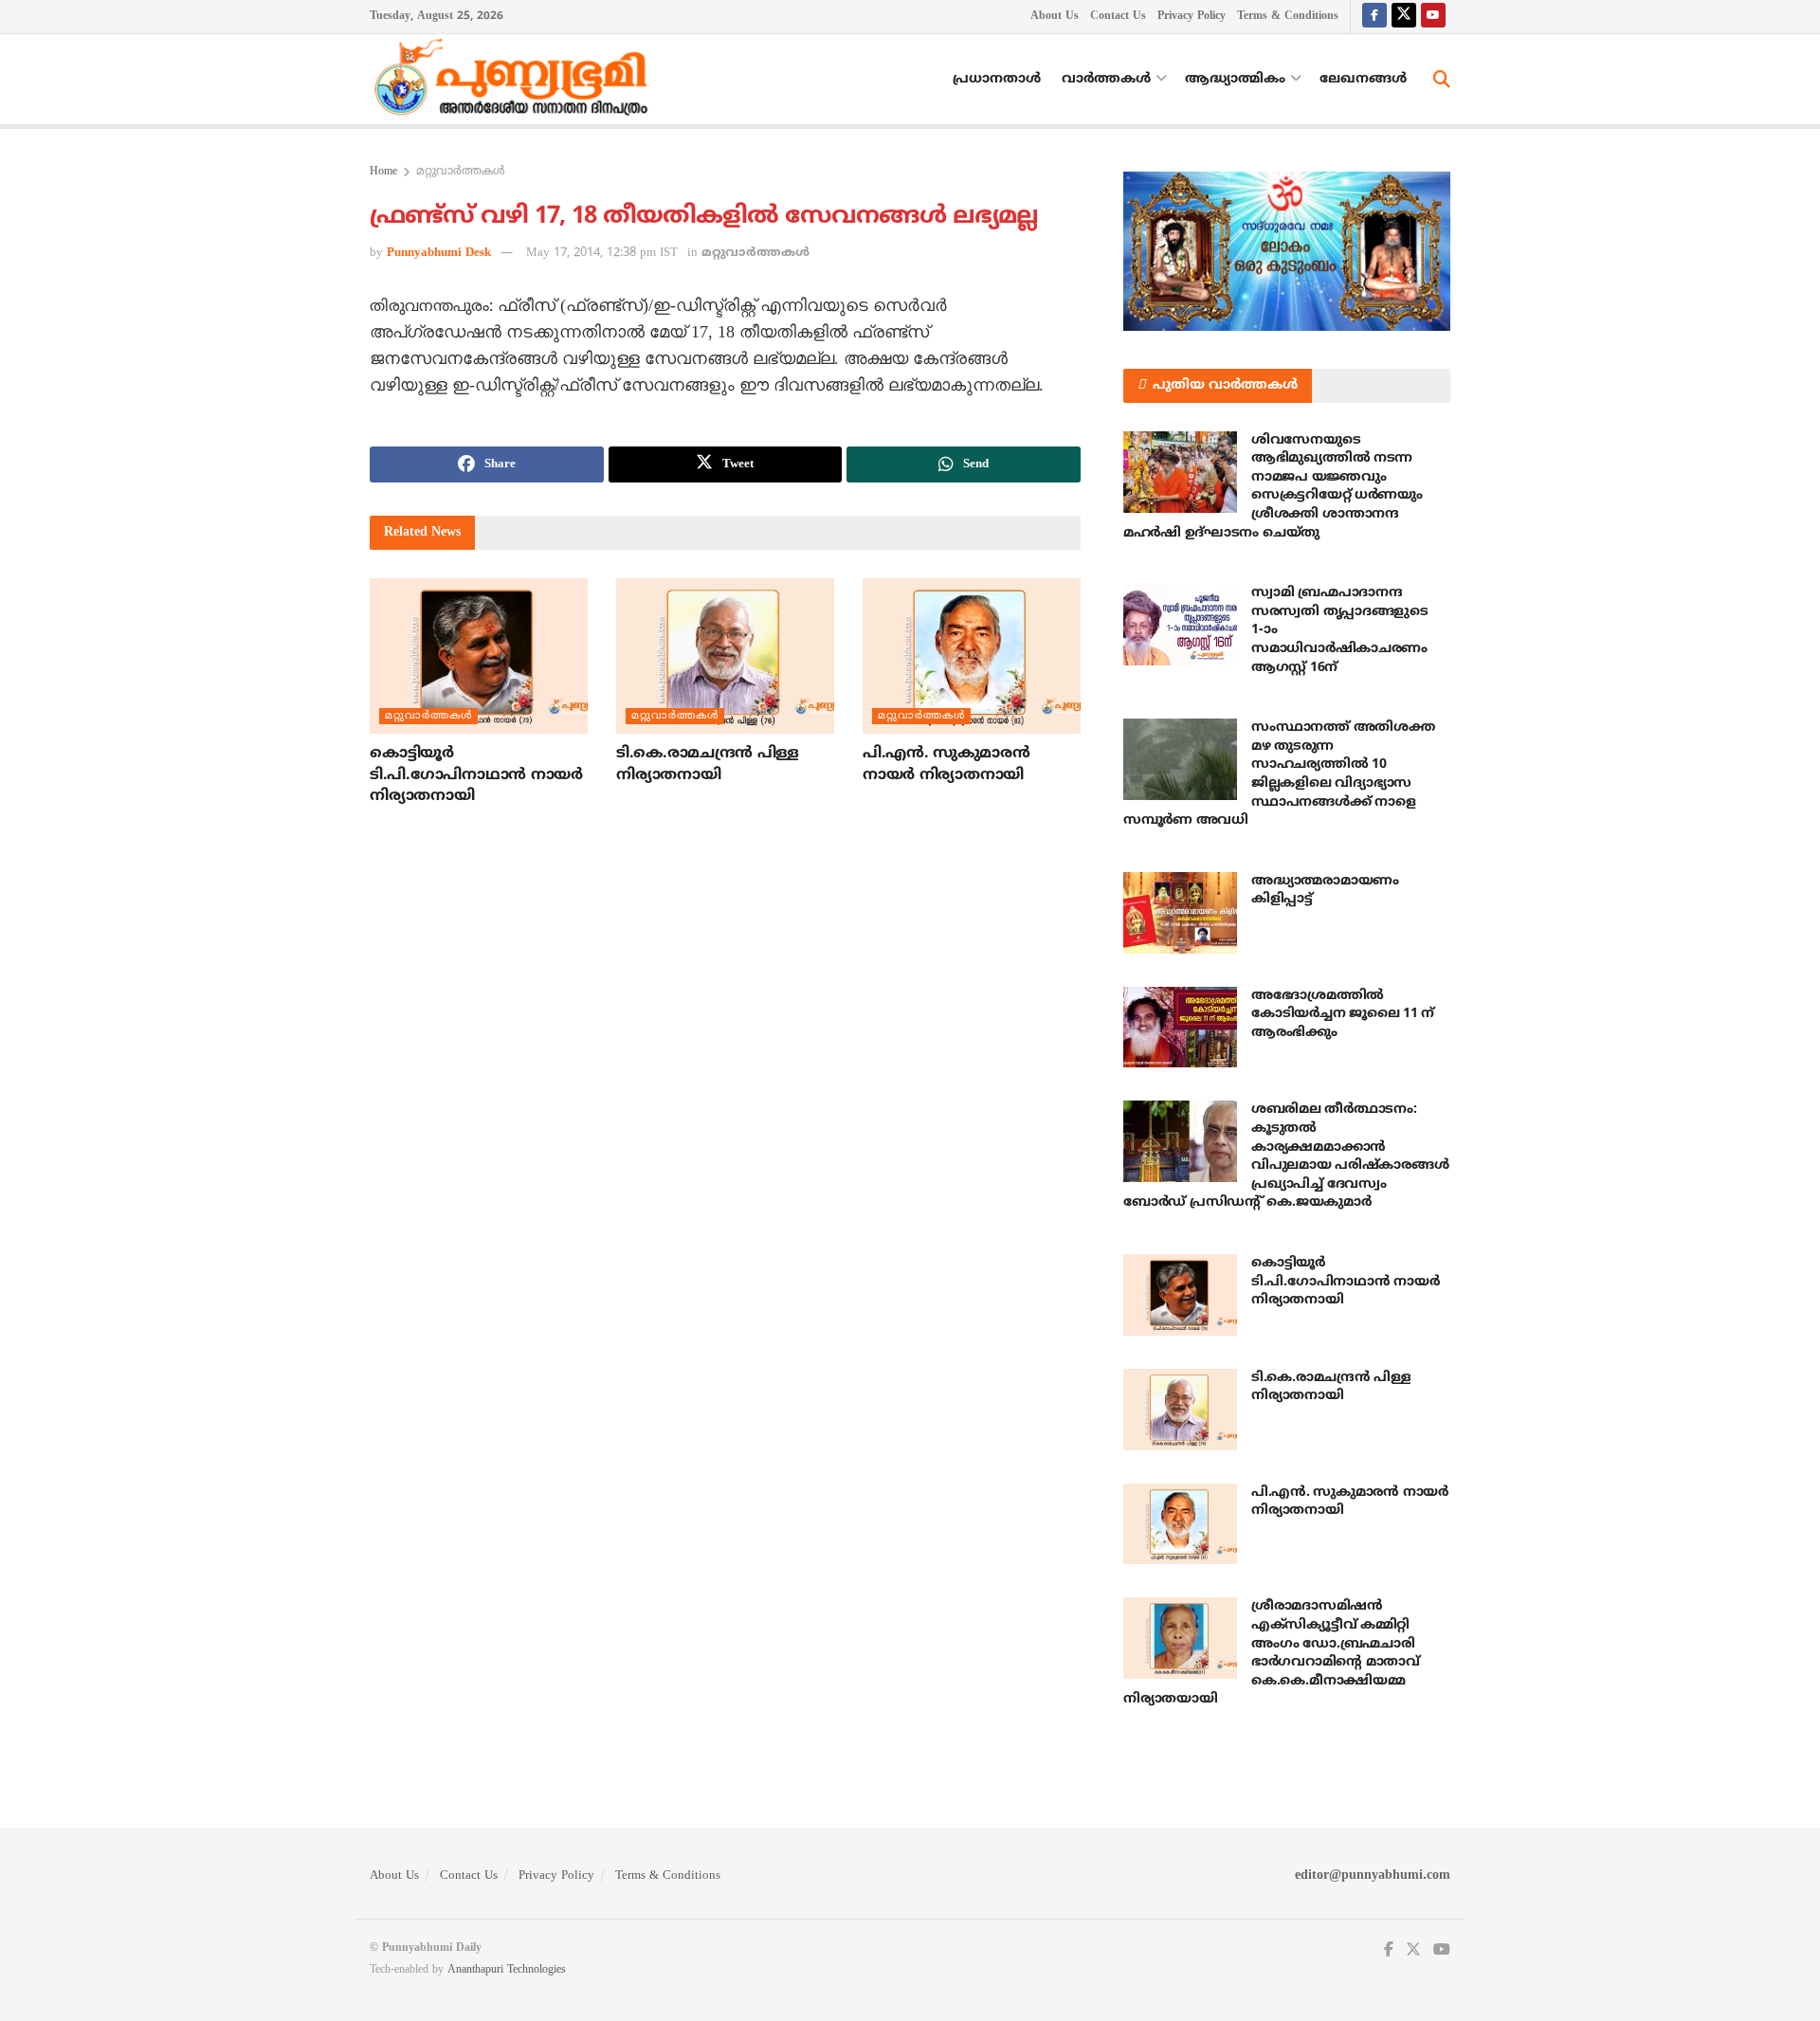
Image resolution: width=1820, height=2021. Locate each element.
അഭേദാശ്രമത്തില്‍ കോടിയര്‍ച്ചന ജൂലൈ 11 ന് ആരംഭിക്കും (1343, 1014)
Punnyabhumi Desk (439, 253)
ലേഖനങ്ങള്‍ (1363, 79)
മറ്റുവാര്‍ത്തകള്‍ (461, 172)
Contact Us (1118, 17)
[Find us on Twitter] (1404, 17)
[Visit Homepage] (516, 80)
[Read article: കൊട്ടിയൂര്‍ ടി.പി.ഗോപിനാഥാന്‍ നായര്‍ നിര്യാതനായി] (479, 656)
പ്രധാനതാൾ (997, 79)
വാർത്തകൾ (1106, 79)
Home (383, 172)
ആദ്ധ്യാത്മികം (1235, 79)
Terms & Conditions (1288, 17)
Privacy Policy (1192, 17)
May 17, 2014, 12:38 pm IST (602, 253)
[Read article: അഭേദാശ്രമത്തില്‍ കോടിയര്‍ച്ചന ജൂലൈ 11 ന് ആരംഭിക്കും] (1180, 1028)
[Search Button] (1442, 80)
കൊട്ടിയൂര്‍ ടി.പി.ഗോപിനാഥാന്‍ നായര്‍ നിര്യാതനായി (476, 775)
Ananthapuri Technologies (507, 1970)
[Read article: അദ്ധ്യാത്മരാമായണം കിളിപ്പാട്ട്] (1180, 913)
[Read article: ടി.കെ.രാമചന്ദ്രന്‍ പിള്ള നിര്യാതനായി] (725, 656)
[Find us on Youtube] (1433, 17)
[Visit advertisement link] (1287, 251)
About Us (1055, 17)
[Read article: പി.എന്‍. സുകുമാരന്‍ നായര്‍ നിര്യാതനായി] (972, 656)
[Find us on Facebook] (1374, 17)
